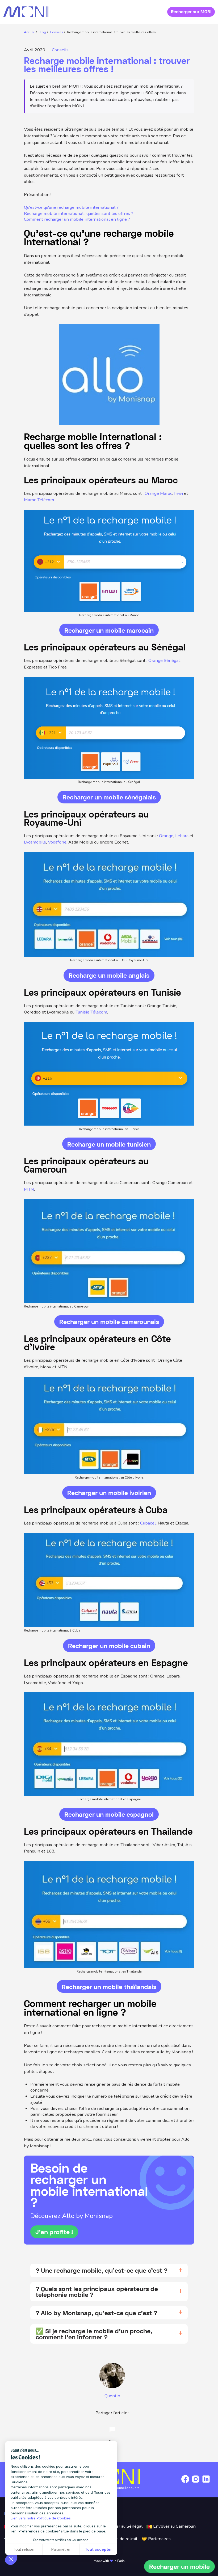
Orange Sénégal (164, 660)
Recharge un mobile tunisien (109, 1144)
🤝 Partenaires (156, 2539)
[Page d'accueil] (26, 12)
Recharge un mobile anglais (109, 975)
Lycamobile (35, 842)
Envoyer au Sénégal (123, 2526)
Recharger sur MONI (191, 12)
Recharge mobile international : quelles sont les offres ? (79, 214)
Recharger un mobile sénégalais (109, 797)
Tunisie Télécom (91, 1012)
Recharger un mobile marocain (109, 630)
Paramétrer (61, 2549)
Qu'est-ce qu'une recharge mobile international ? (71, 207)
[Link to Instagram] (196, 2483)
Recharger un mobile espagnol (109, 1814)
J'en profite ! (54, 2232)
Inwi (179, 493)
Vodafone (57, 842)
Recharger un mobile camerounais (109, 1321)
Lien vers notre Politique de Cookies (41, 2518)
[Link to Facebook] (185, 2483)
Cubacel (148, 1523)
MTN (29, 1189)
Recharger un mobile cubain (109, 1645)
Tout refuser (24, 2549)
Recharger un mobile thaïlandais (109, 1987)
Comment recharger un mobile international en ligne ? (77, 219)
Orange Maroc (158, 493)
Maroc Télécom (39, 500)
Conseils (60, 50)
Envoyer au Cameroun (174, 2526)
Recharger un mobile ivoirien (109, 1493)
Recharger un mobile (179, 2566)
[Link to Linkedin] (206, 2483)
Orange (166, 836)
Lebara (182, 836)
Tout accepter (98, 2549)
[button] (11, 2559)
